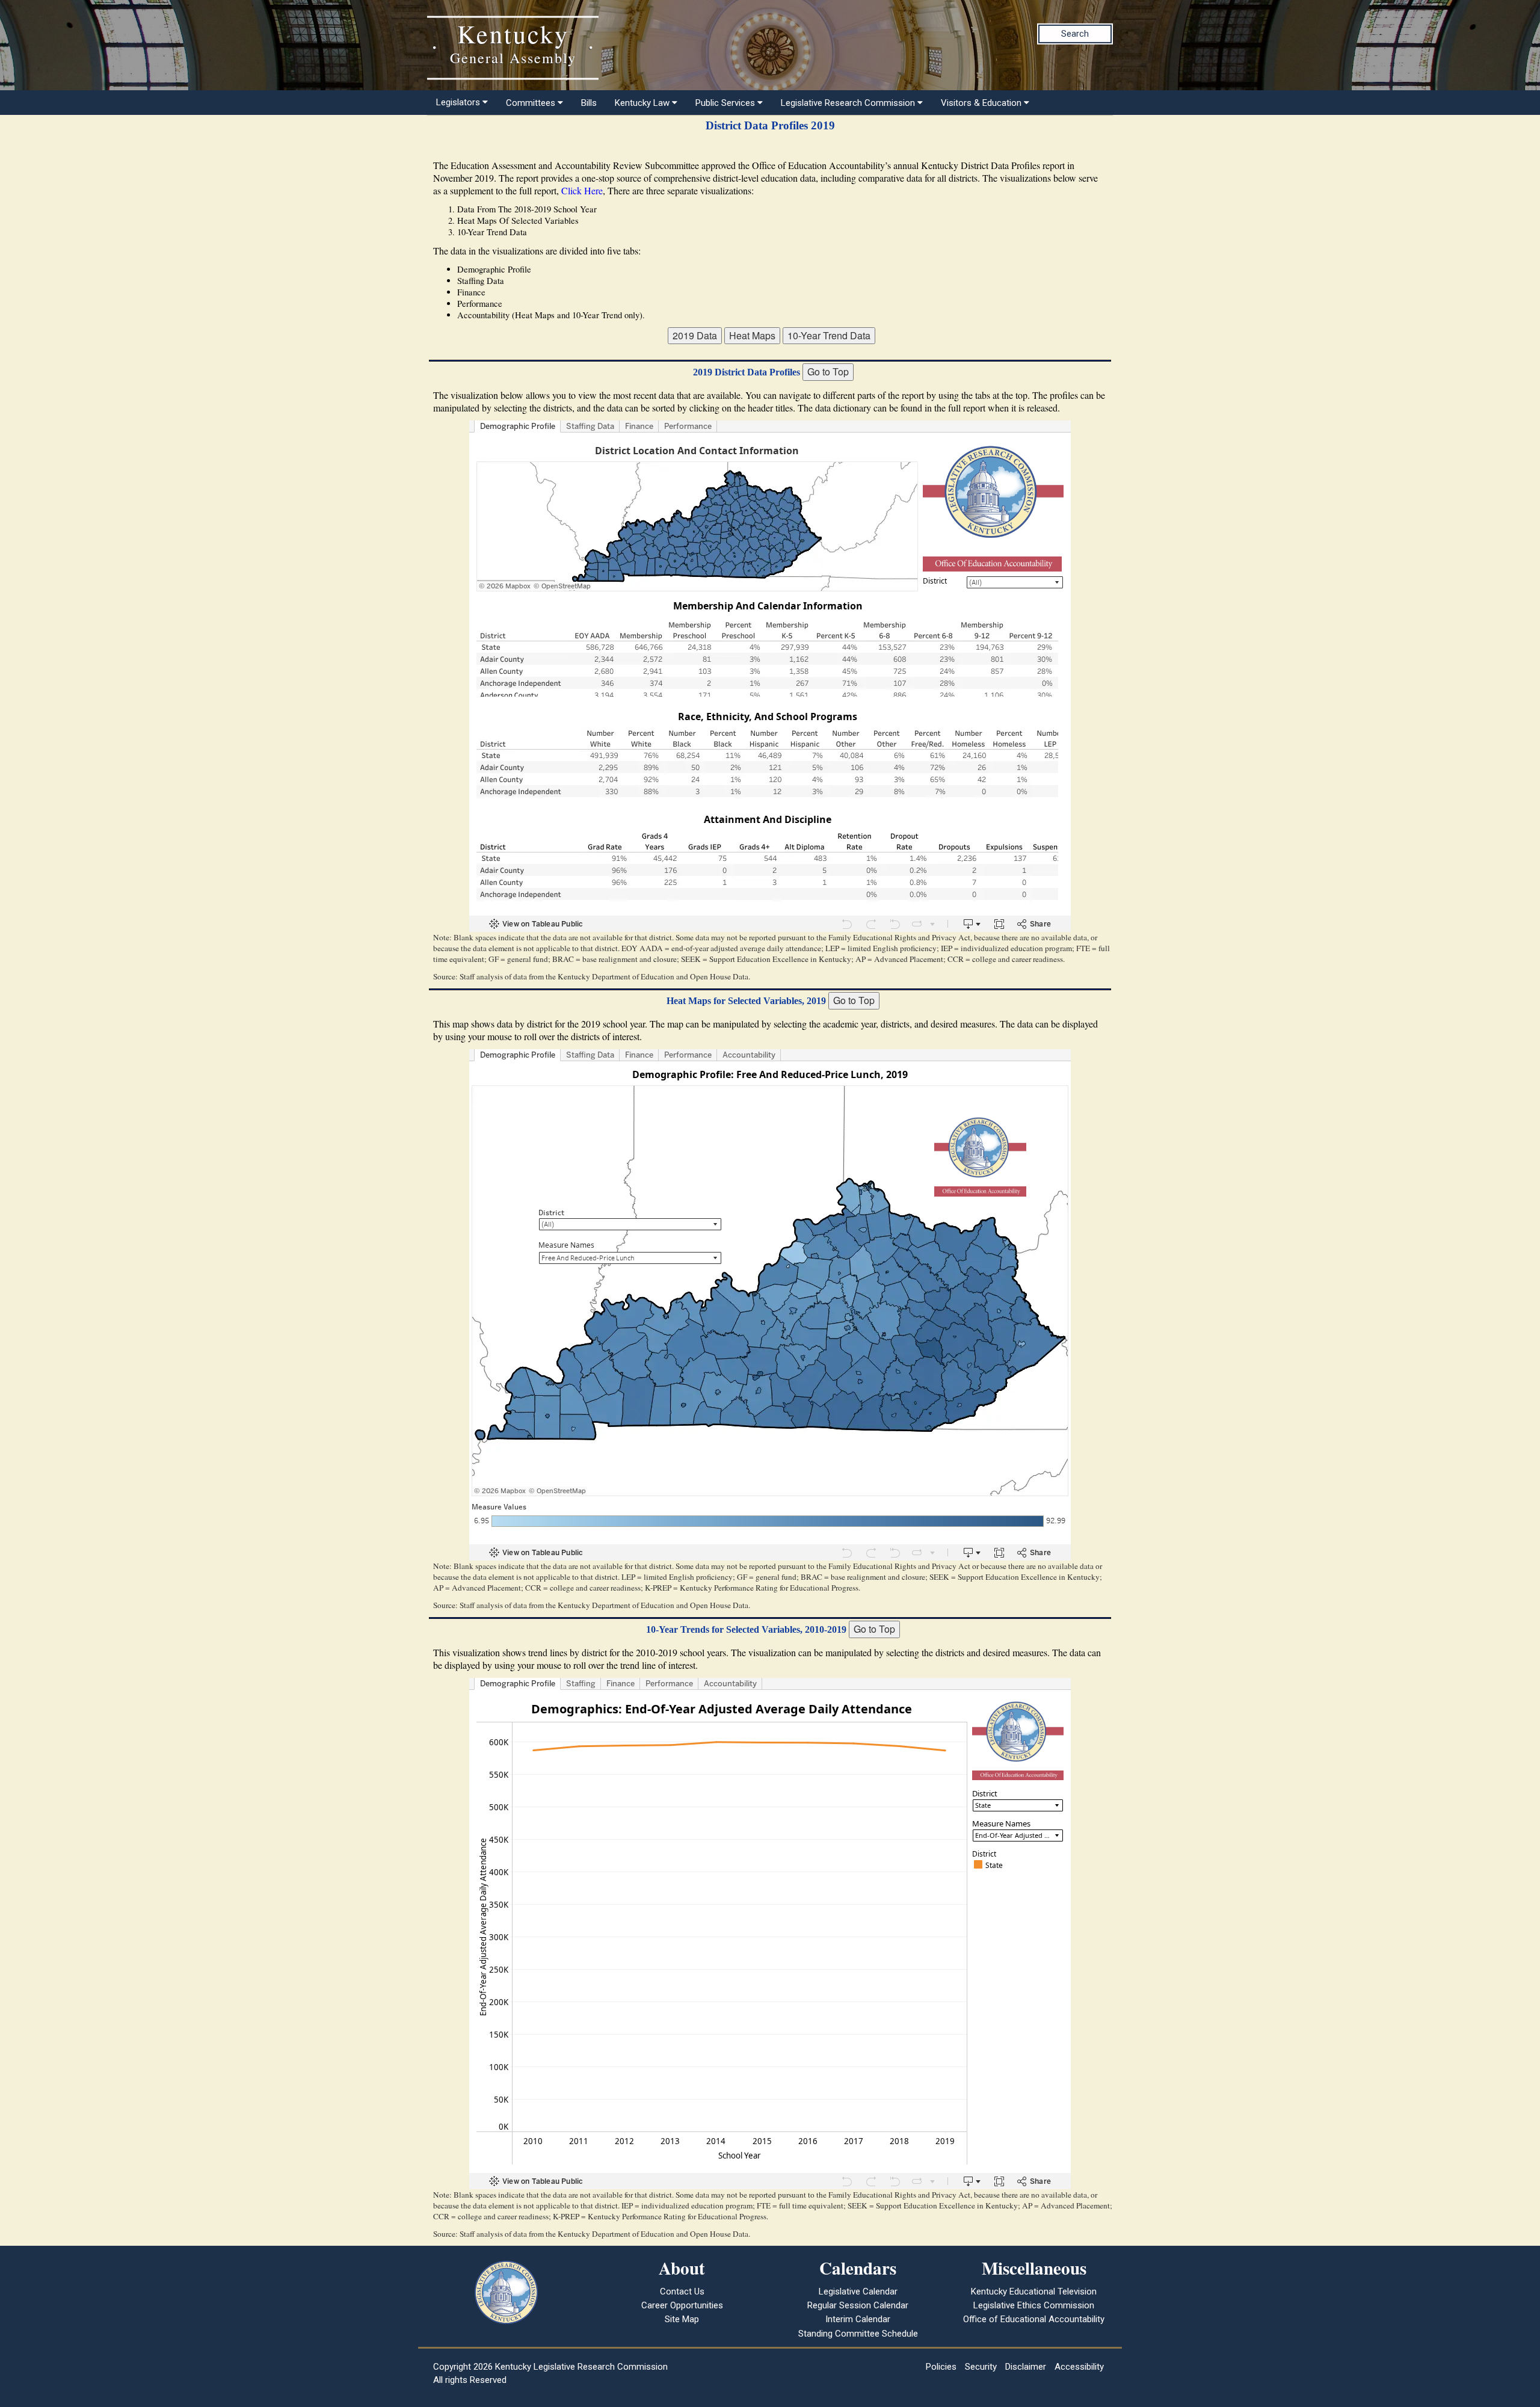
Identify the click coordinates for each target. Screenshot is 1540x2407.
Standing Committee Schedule (858, 2334)
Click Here (582, 190)
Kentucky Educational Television (1034, 2291)
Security (981, 2367)
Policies (941, 2367)
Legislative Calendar (858, 2291)
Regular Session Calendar (858, 2305)
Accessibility (1079, 2367)
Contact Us (682, 2291)
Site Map (682, 2319)
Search (1075, 34)
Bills (589, 103)
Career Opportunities (682, 2305)
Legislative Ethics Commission (1034, 2305)
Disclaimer (1026, 2367)
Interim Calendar (858, 2319)
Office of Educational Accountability (1034, 2319)
